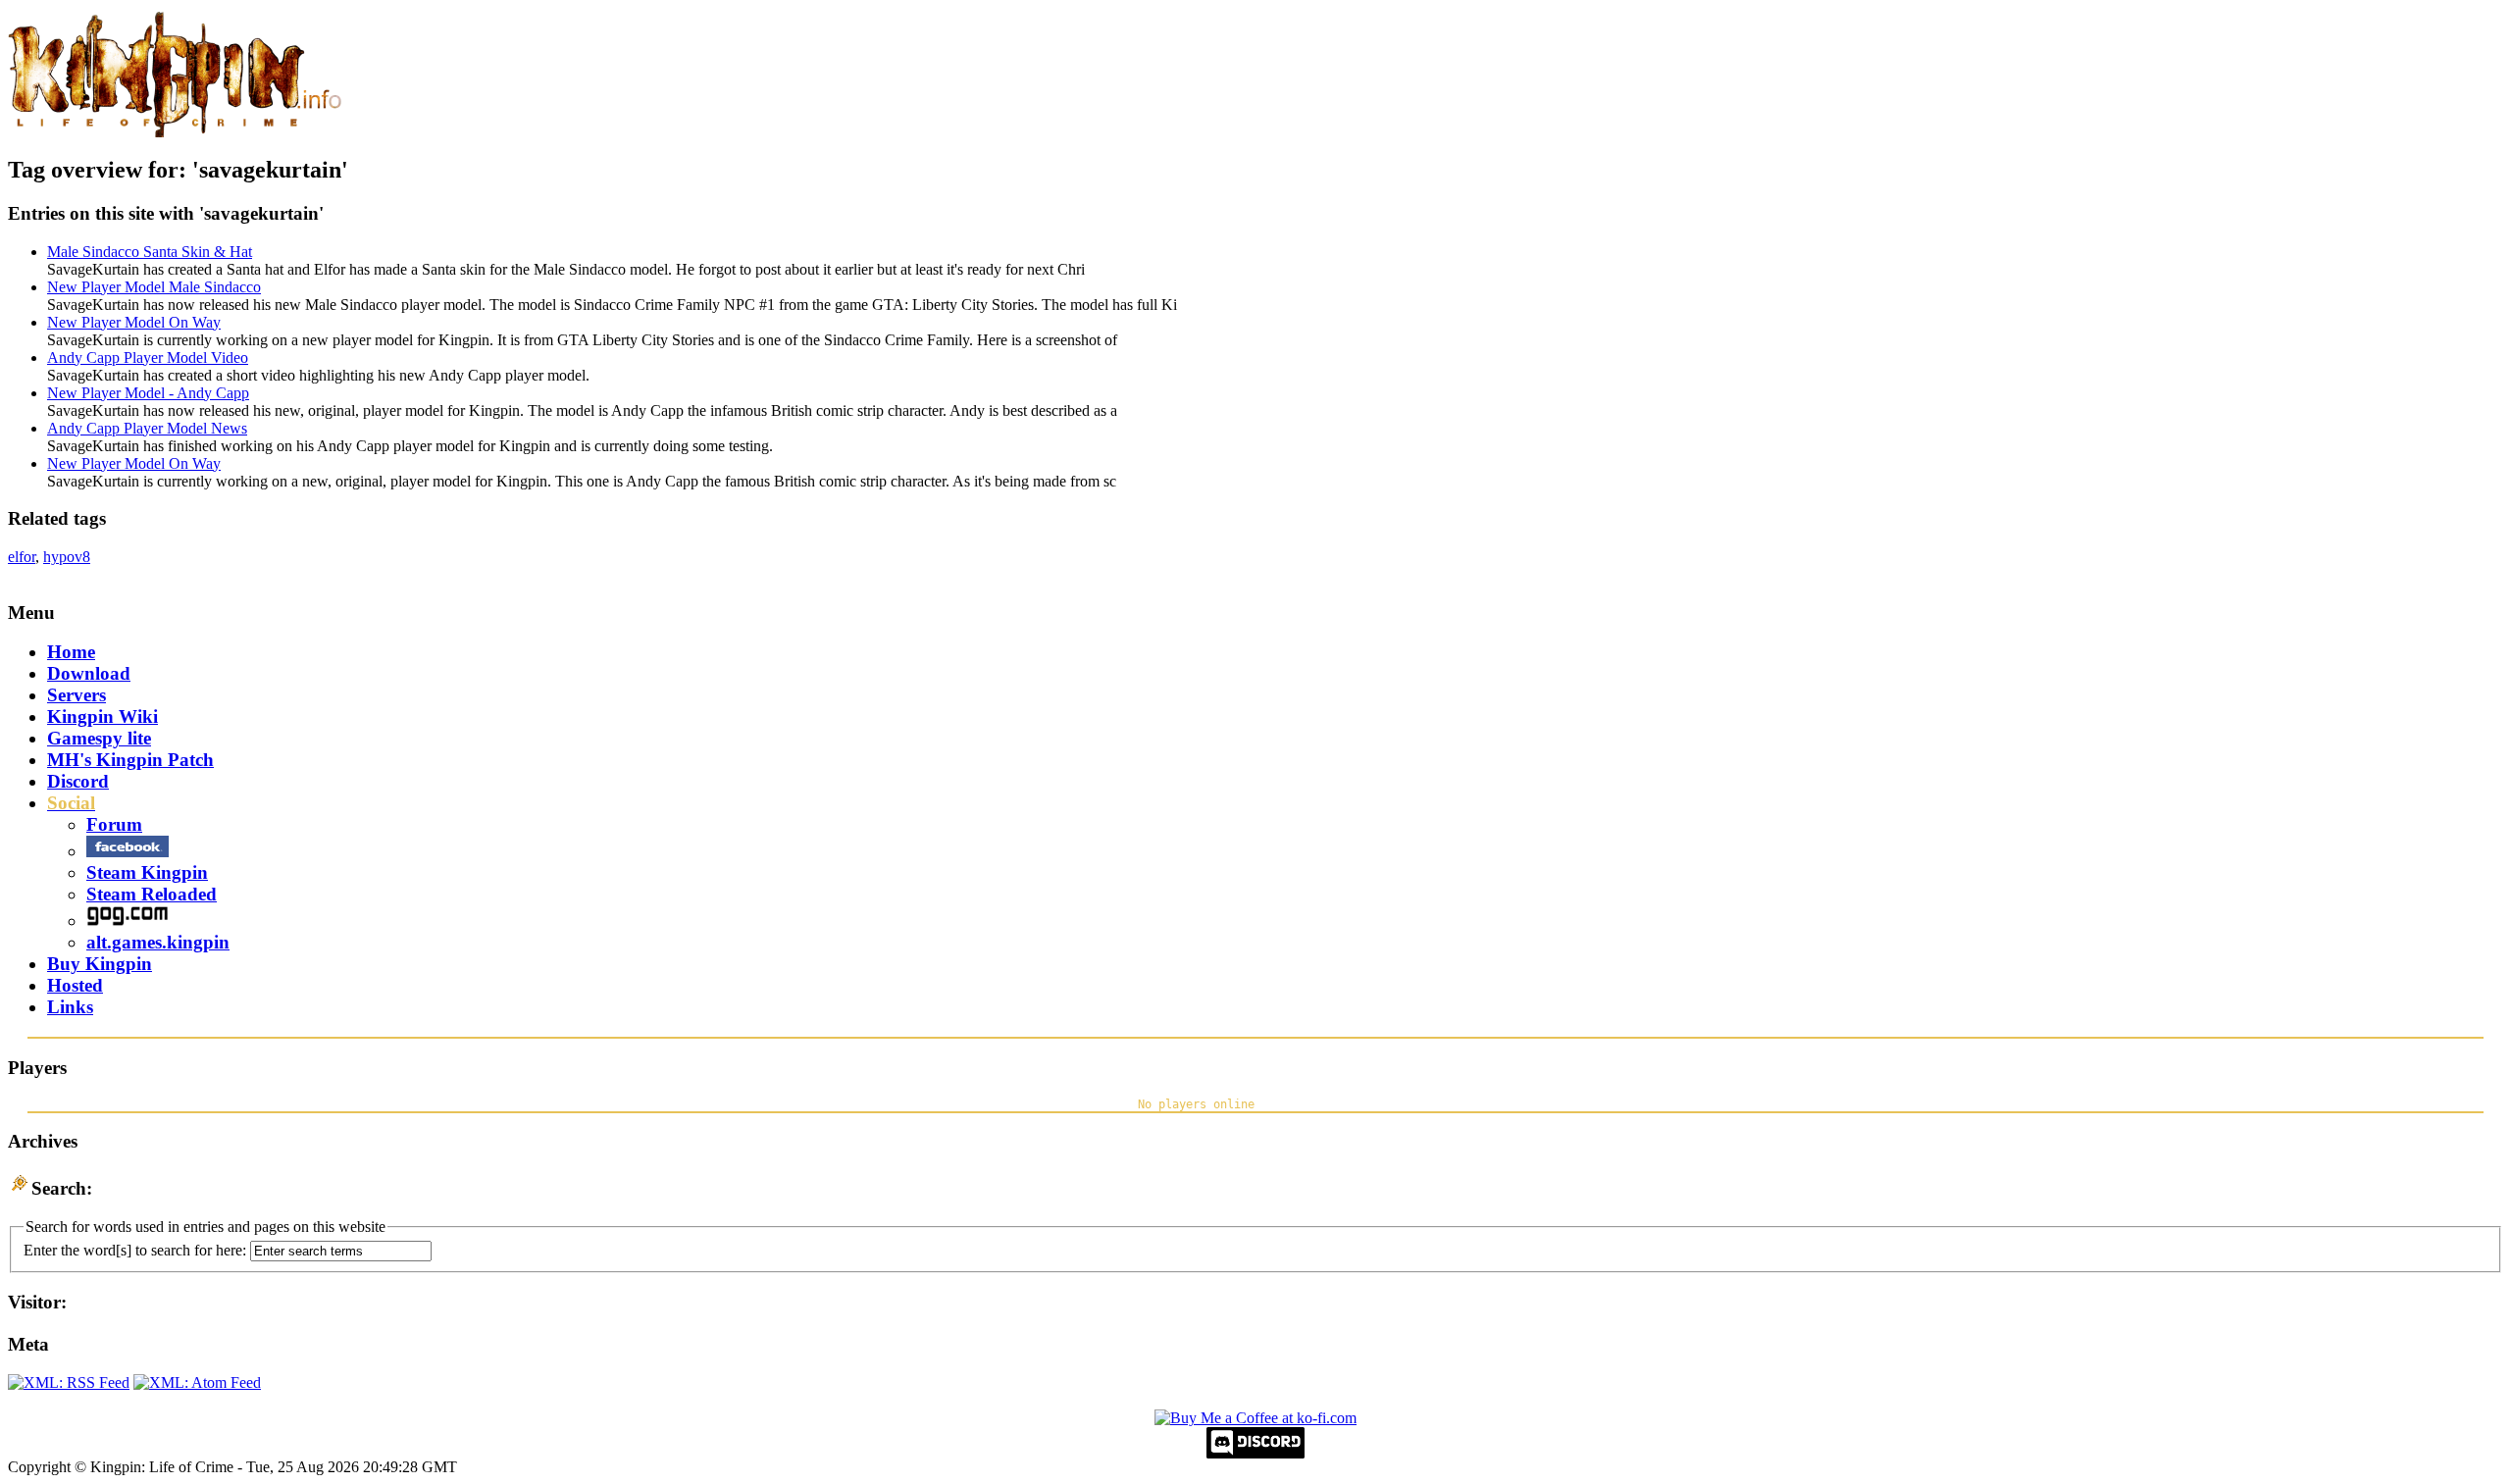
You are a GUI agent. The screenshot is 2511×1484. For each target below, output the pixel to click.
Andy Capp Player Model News (147, 428)
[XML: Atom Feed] (197, 1382)
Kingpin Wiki (102, 716)
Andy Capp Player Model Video (148, 358)
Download (89, 673)
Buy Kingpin (100, 964)
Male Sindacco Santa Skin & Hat (150, 252)
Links (70, 1007)
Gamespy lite (99, 738)
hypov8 (67, 557)
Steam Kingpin (147, 872)
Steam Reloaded (152, 894)
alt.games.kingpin (158, 942)
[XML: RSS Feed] (69, 1382)
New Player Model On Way (134, 322)
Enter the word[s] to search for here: (135, 1250)
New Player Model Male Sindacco (154, 287)
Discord (78, 781)
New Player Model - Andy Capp (148, 393)
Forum (114, 824)
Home (71, 652)
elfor (22, 557)
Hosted (75, 985)
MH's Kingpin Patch (130, 760)
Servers (77, 695)
